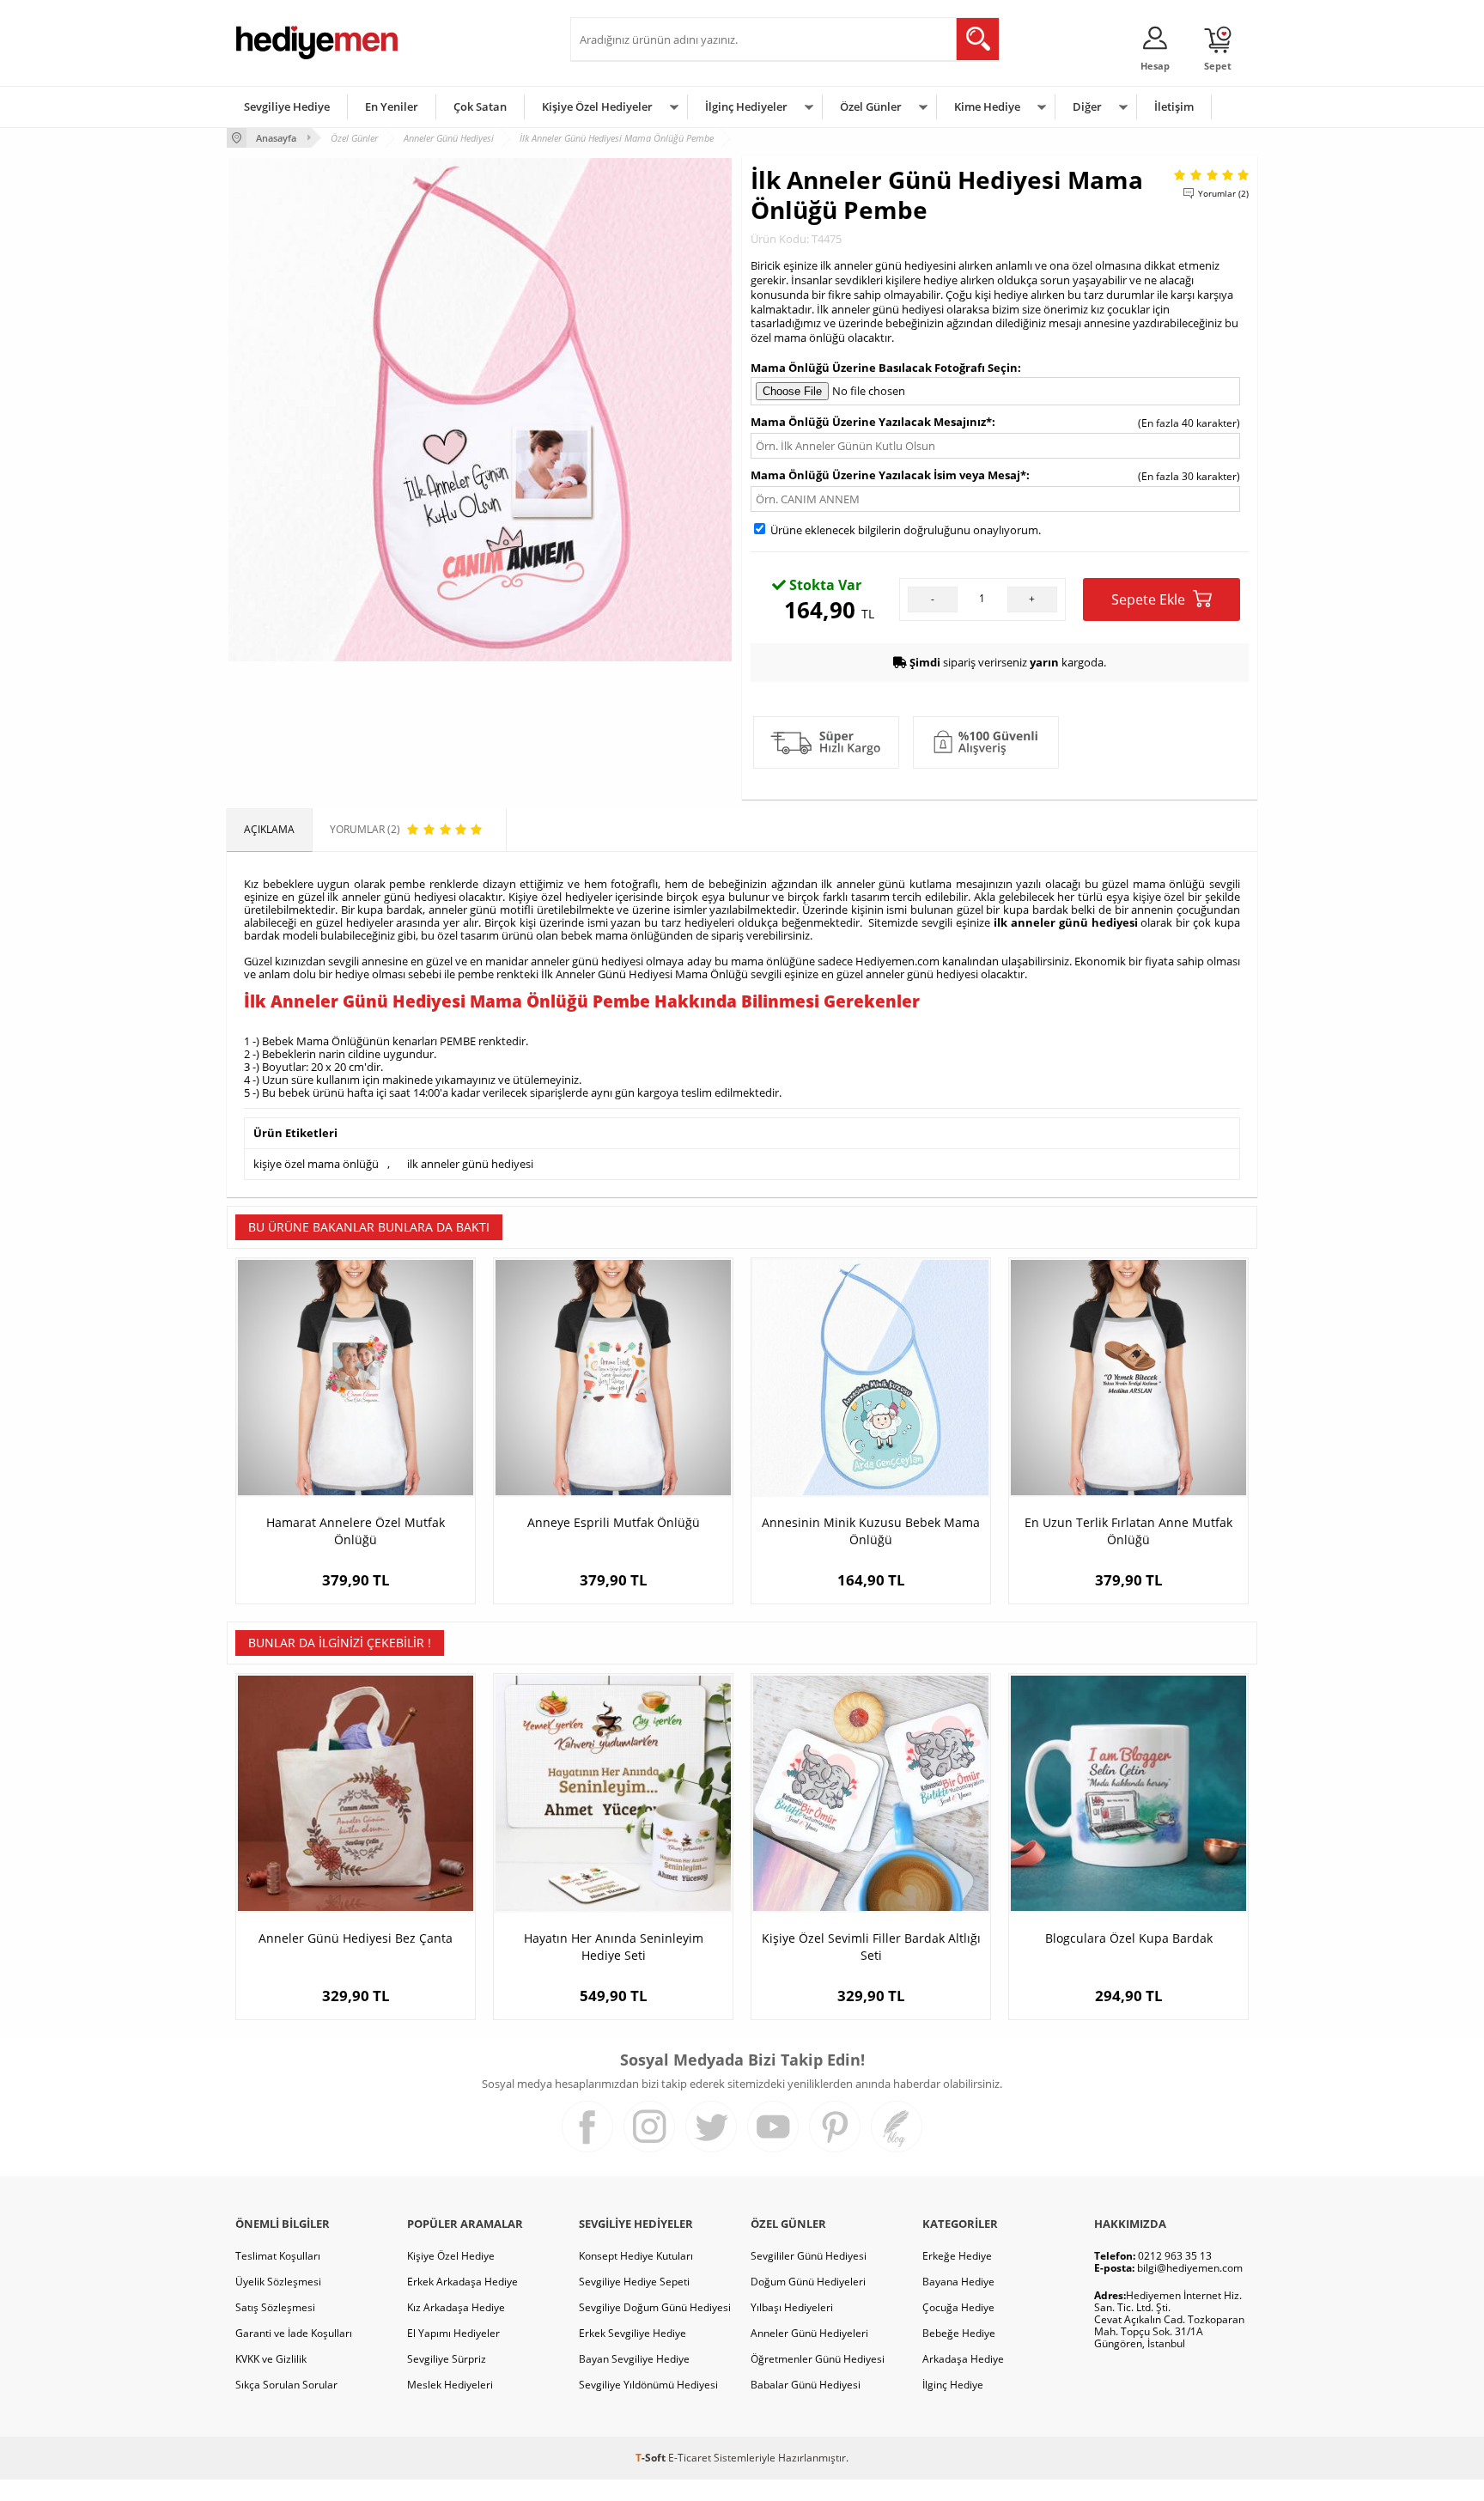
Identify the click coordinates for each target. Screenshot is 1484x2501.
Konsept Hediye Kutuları (636, 2256)
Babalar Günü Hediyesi (806, 2385)
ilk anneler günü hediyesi (1066, 922)
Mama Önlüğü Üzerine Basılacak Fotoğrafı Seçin (884, 368)
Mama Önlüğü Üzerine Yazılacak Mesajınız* (871, 422)
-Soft (652, 2458)
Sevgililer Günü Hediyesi (809, 2256)
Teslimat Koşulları (278, 2256)
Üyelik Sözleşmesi (278, 2282)
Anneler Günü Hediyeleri (809, 2333)
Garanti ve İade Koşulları (294, 2333)
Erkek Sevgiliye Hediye (633, 2333)
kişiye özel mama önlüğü (316, 1164)
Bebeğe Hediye (959, 2333)
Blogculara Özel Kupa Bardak (1129, 1938)
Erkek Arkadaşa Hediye (462, 2282)
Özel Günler (871, 106)
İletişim (1174, 106)
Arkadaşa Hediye (963, 2359)
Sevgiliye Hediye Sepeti (634, 2282)
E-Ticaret (690, 2458)
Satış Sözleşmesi (275, 2307)
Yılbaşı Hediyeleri (792, 2307)
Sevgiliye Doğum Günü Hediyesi (655, 2307)
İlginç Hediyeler (746, 106)
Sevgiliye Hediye (287, 106)
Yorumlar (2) (1223, 193)
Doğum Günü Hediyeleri (808, 2282)
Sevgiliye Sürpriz (447, 2359)
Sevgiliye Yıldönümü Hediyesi (648, 2385)
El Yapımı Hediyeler (453, 2333)
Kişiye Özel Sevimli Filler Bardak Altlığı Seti (871, 1947)
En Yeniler (392, 106)
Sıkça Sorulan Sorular (286, 2385)
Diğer (1087, 106)
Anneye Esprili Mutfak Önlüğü (614, 1522)
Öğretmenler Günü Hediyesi (818, 2359)
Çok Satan (480, 106)
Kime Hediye (987, 106)
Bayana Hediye (958, 2282)
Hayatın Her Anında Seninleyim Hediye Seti (614, 1947)
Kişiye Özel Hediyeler (597, 106)
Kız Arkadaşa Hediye (456, 2307)
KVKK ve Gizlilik (271, 2359)
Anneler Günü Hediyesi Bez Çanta (356, 1938)
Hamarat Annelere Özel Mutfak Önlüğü (356, 1531)
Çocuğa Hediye (958, 2307)
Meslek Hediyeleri (450, 2385)
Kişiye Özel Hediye (451, 2256)
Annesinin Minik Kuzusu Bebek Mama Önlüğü (871, 1531)
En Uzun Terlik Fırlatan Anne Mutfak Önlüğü (1128, 1531)
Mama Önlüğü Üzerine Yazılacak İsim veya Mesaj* (888, 475)
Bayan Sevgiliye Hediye (634, 2359)
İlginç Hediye (953, 2385)
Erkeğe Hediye (957, 2256)
